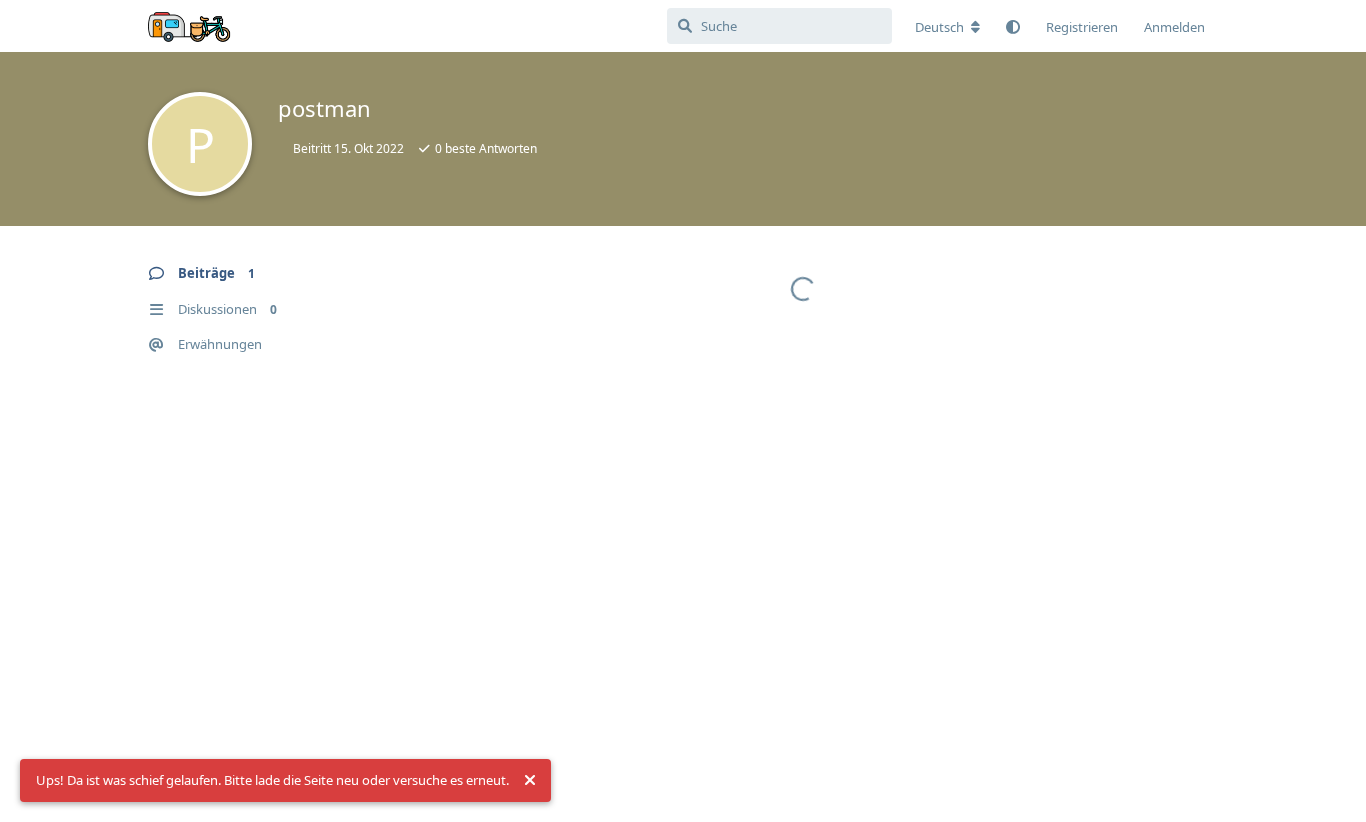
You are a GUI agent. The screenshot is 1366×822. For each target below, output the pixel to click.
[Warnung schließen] (530, 781)
